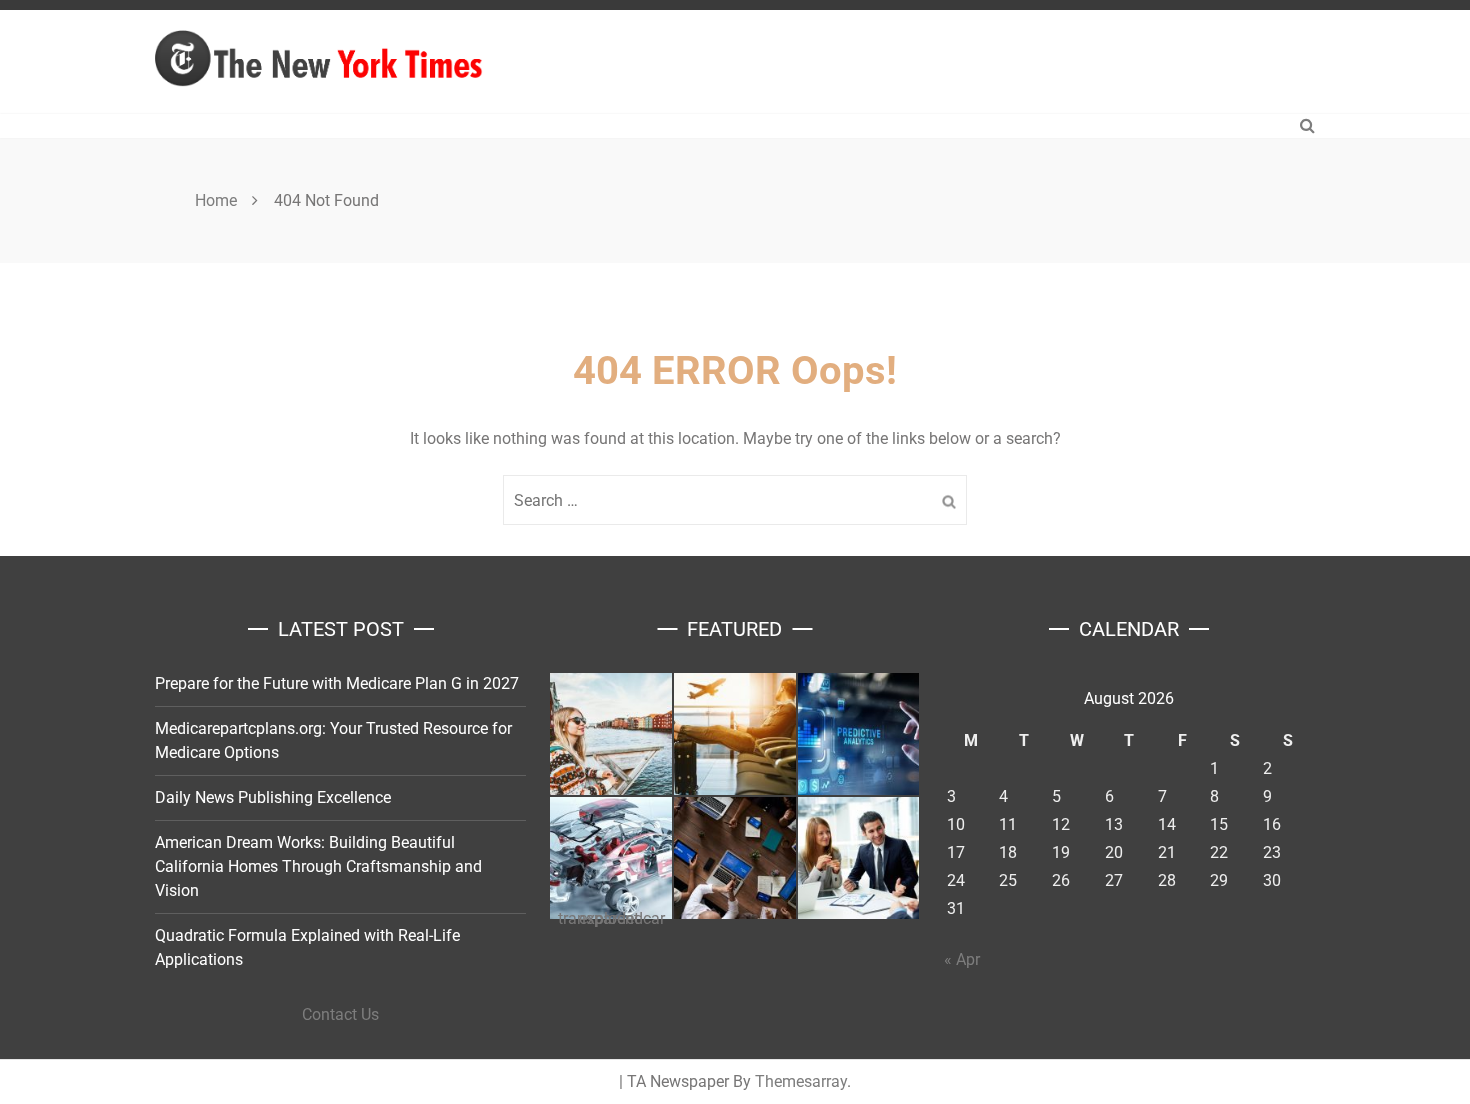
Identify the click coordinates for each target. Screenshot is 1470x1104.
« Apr (962, 959)
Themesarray (801, 1081)
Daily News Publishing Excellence (273, 797)
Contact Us (340, 1014)
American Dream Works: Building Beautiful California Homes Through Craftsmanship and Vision (318, 866)
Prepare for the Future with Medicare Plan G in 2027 (337, 683)
